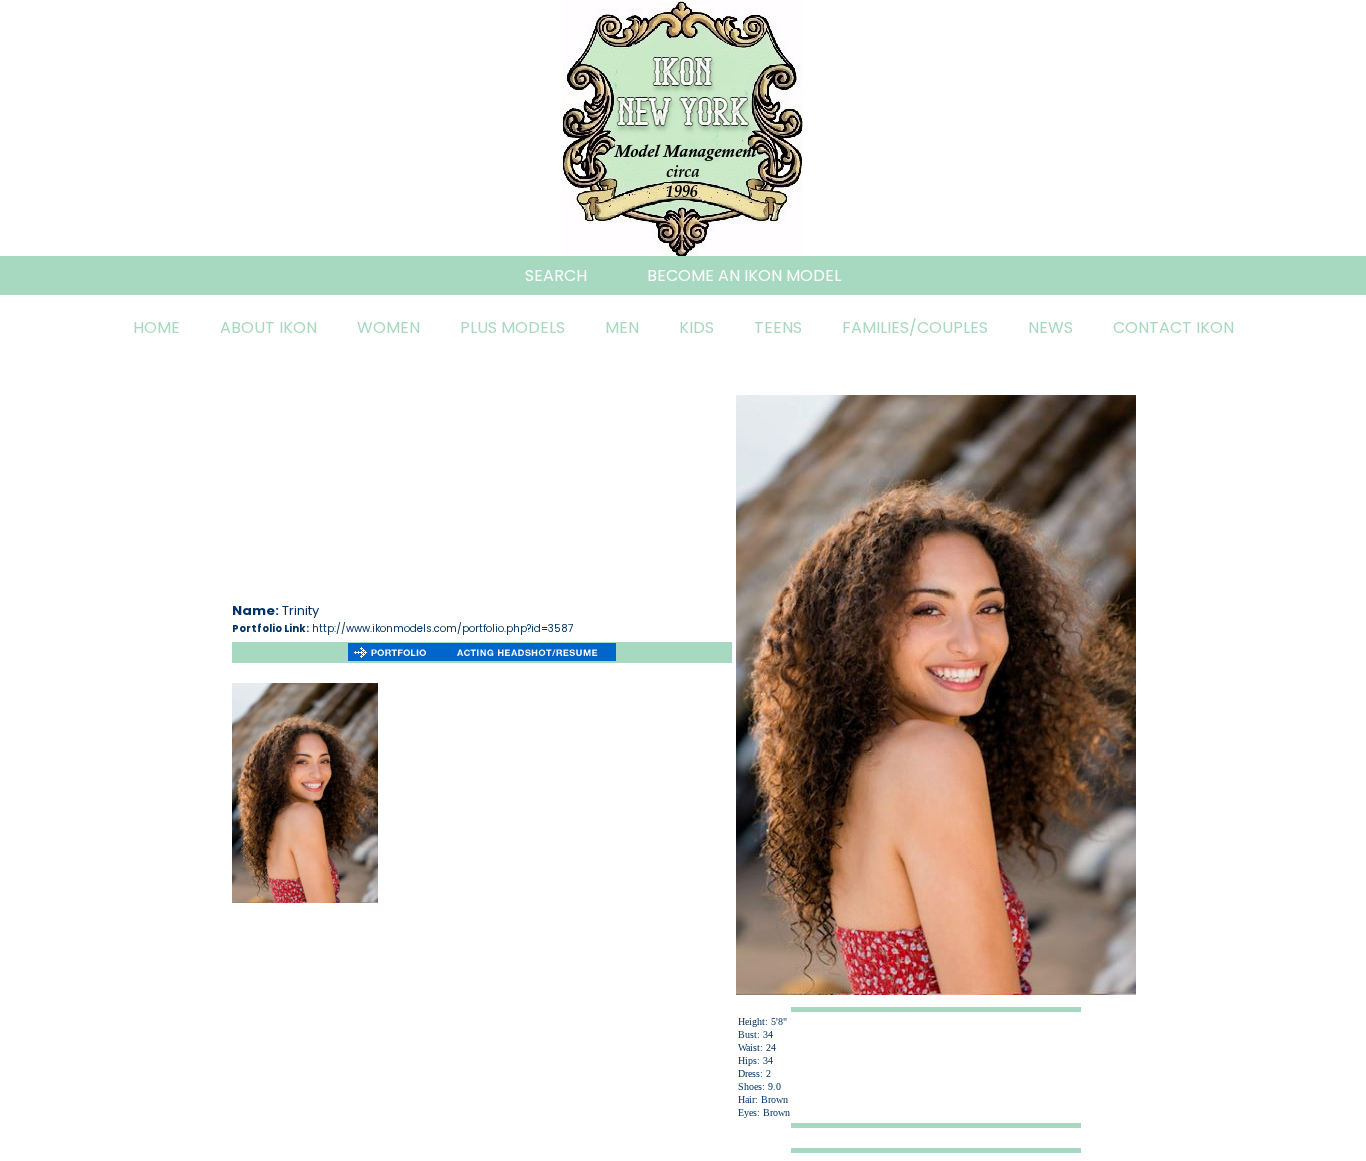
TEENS (778, 327)
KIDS (696, 327)
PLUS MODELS (512, 327)
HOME (156, 327)
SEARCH (556, 275)
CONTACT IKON (1173, 327)
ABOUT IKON (268, 327)
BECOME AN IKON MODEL (744, 275)
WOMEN (388, 327)
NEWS (1050, 327)
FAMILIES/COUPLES (915, 327)
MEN (622, 327)
